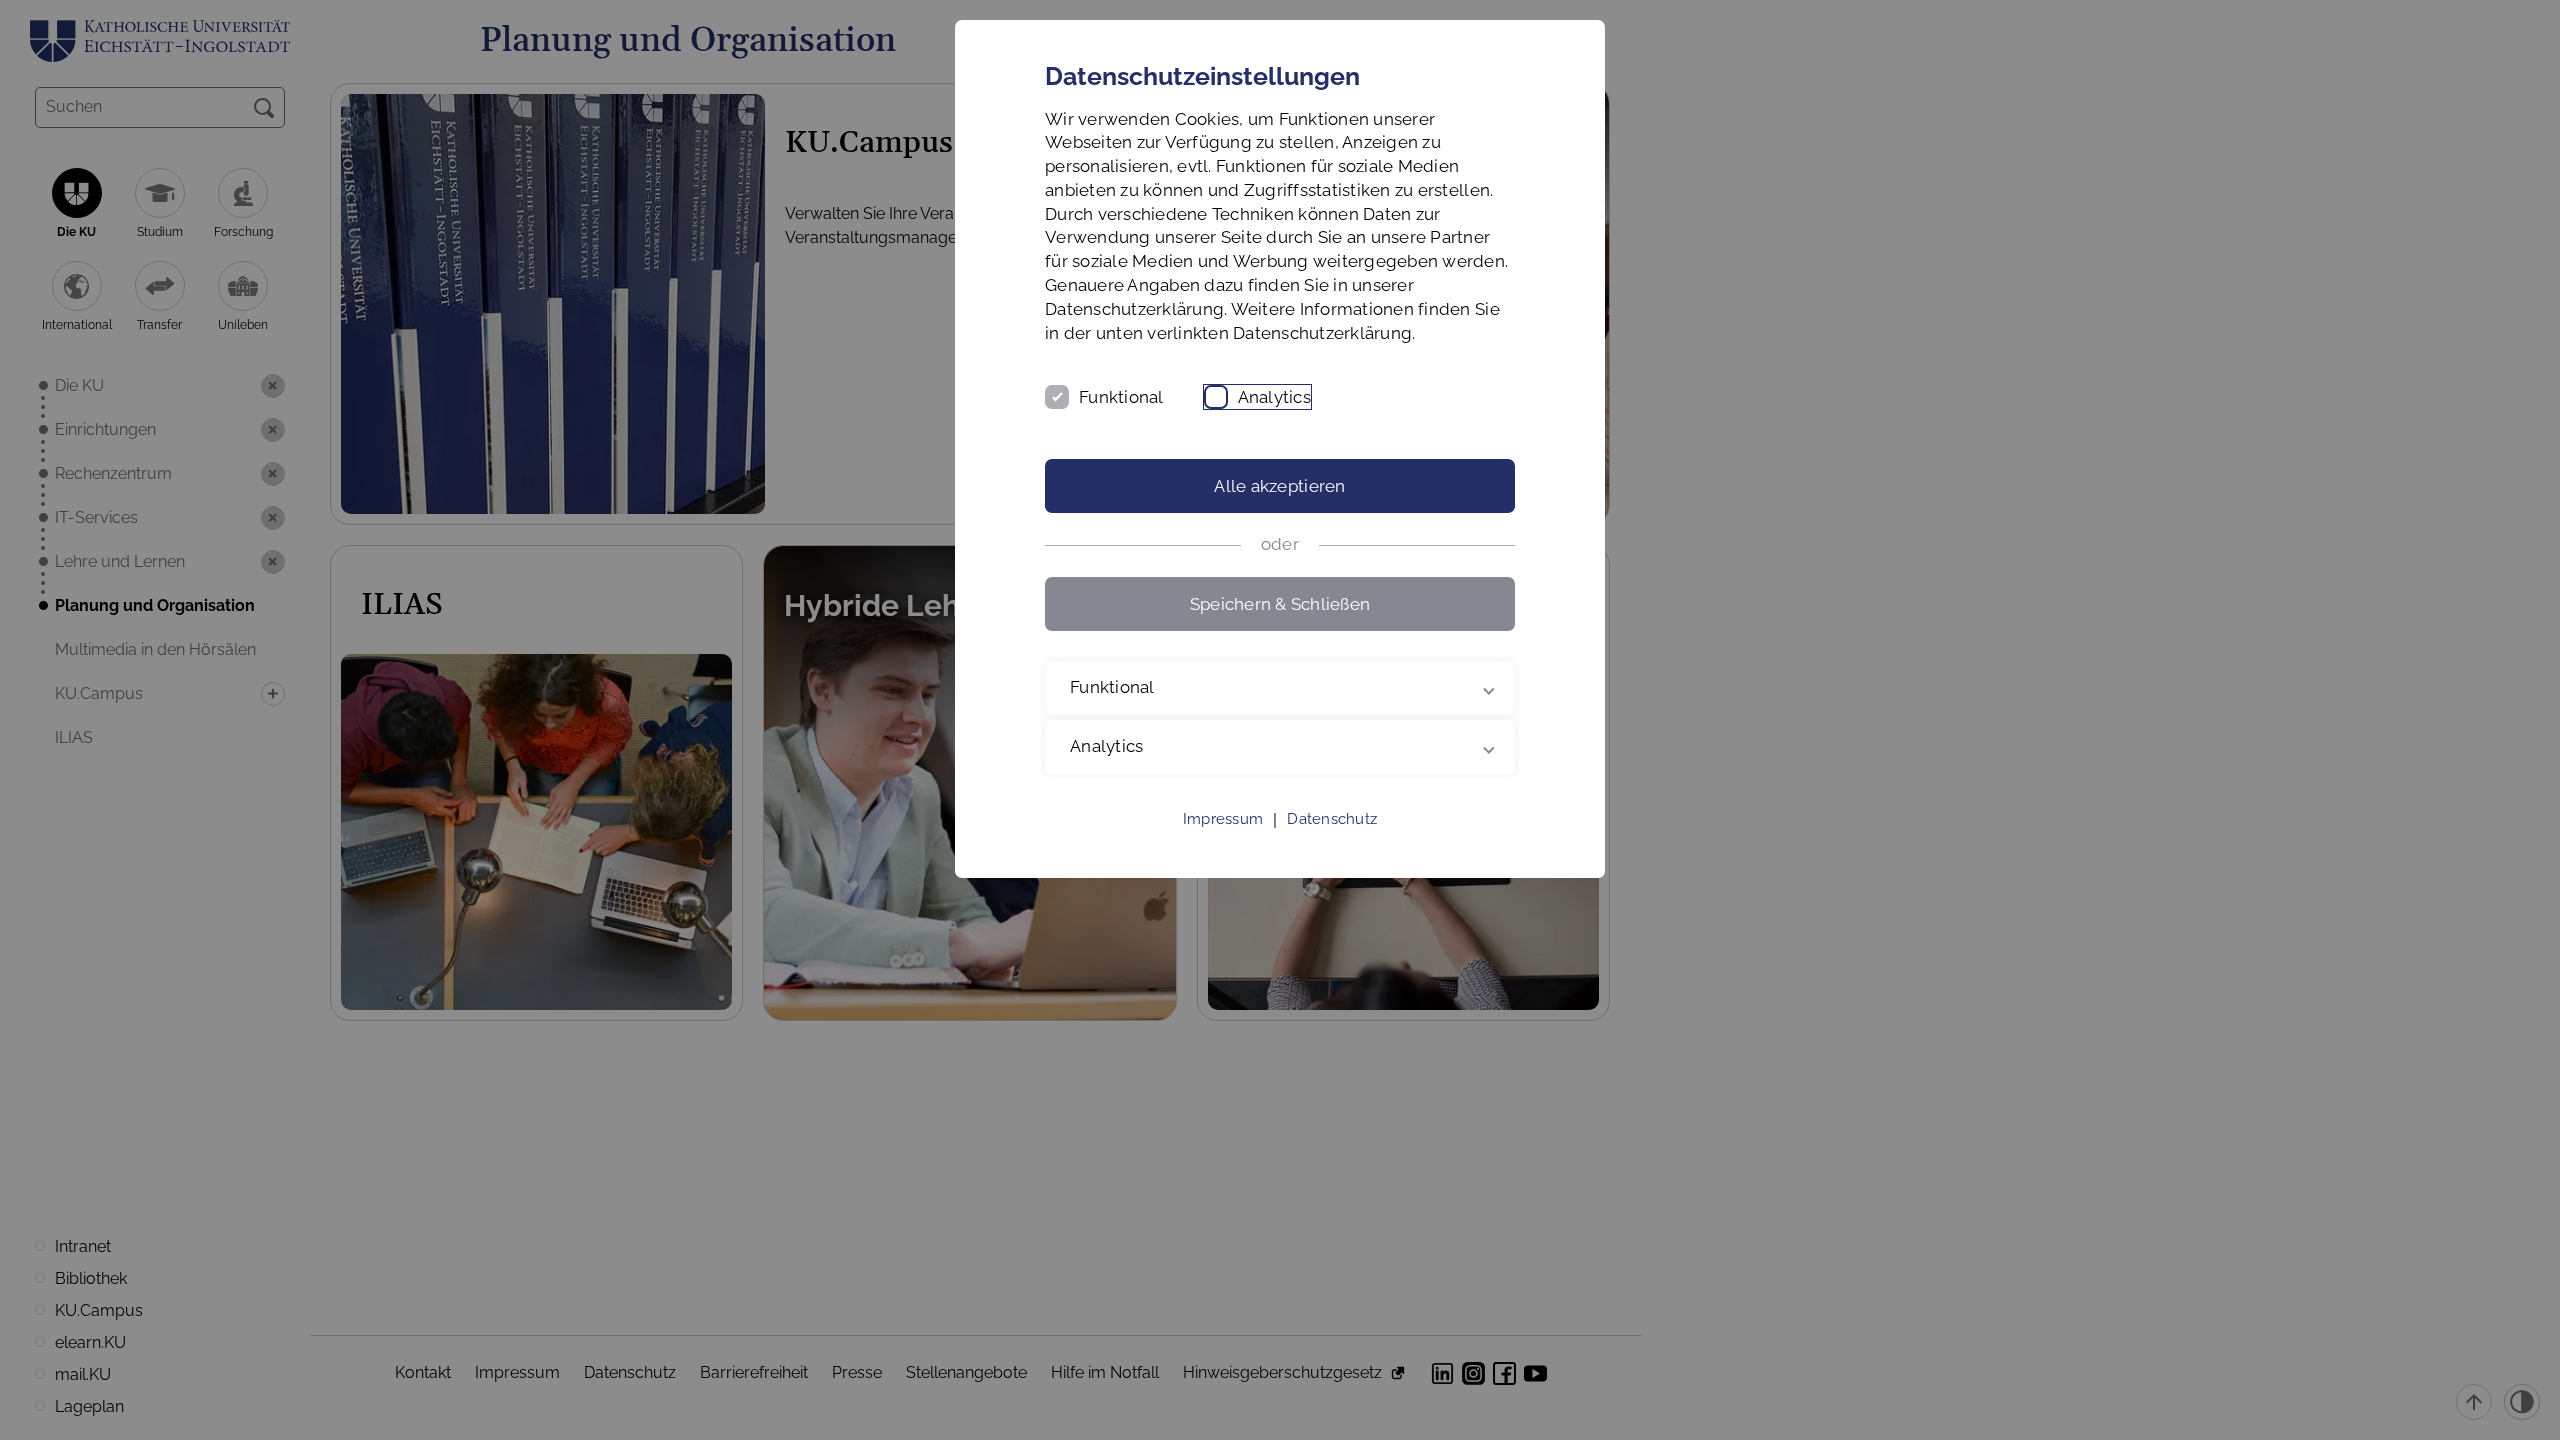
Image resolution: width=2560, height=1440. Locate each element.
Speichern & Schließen (1280, 604)
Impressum (1223, 819)
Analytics (1274, 397)
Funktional (1121, 397)
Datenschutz (1332, 819)
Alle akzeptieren (1279, 486)
